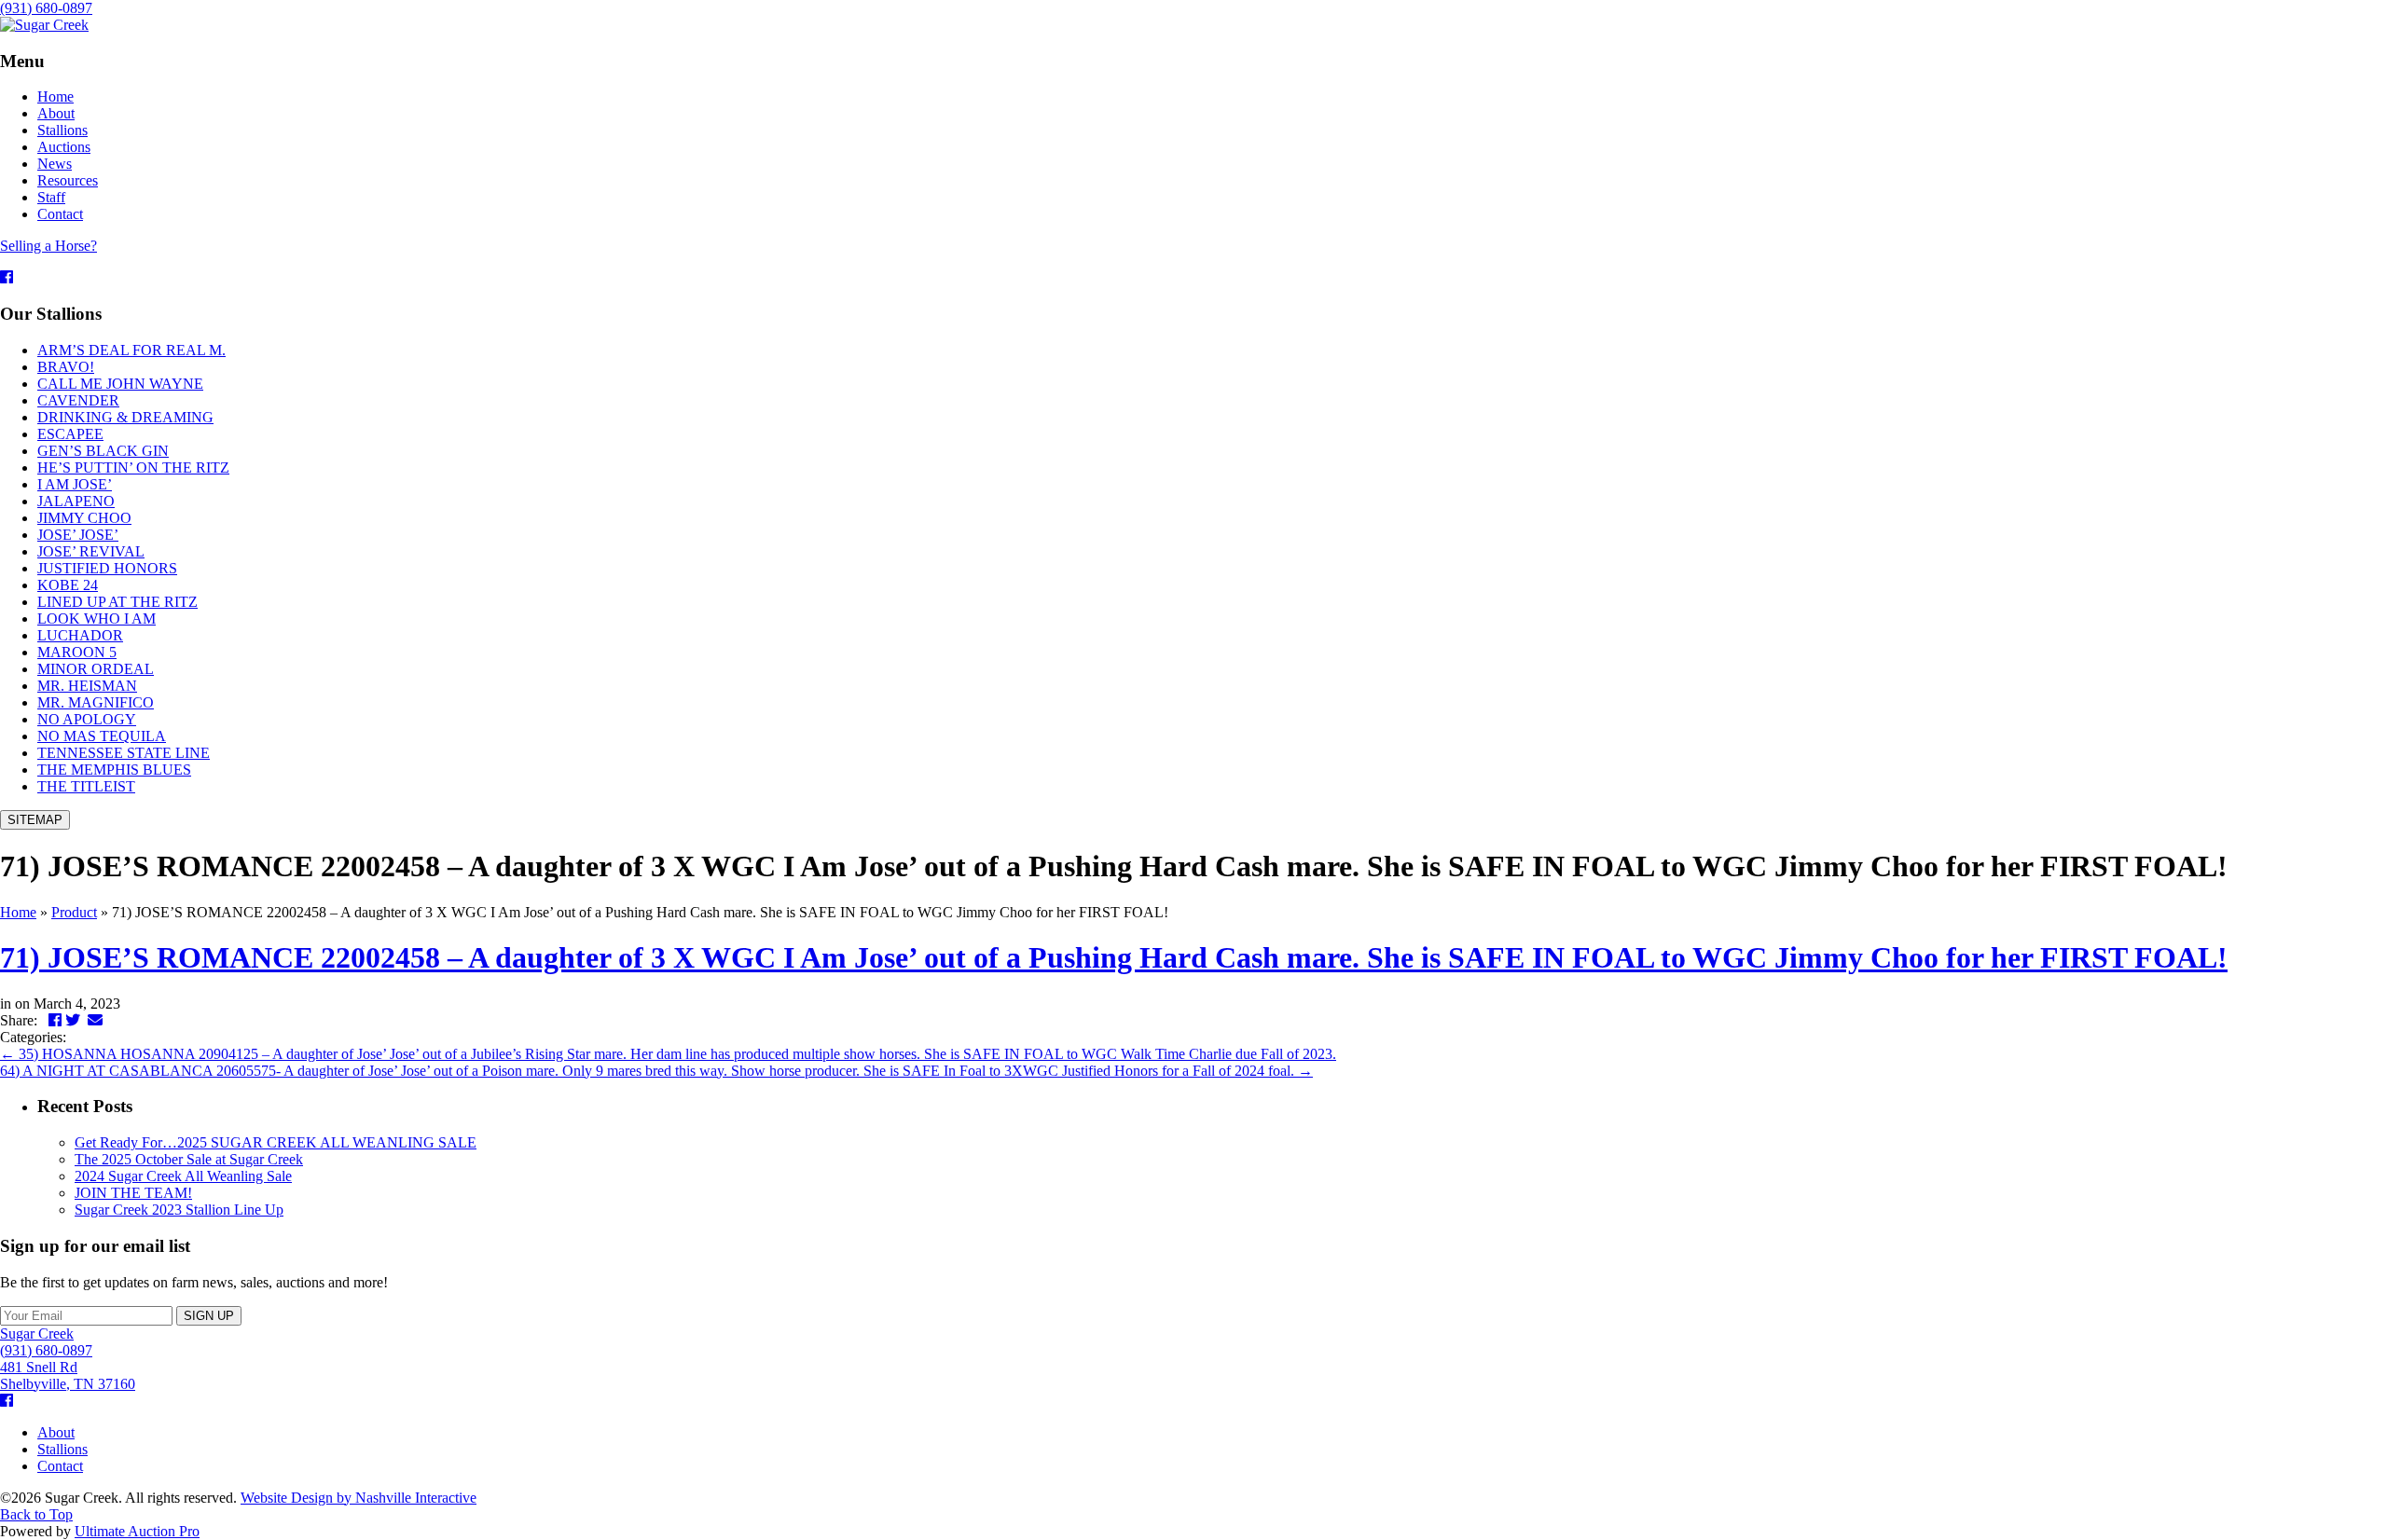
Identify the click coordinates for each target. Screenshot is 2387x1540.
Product (74, 912)
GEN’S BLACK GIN (103, 451)
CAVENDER (78, 400)
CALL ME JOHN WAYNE (120, 384)
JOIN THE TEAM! (133, 1193)
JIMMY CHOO (84, 518)
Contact (60, 1466)
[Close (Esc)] (2366, 21)
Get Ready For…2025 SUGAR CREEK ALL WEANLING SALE (276, 1142)
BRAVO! (66, 367)
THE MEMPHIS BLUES (114, 770)
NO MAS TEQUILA (102, 736)
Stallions (62, 1449)
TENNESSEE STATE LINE (124, 753)
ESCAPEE (70, 434)
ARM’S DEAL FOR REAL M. (131, 350)
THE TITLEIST (86, 786)
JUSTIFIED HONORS (107, 568)
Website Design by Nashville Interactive (359, 1498)
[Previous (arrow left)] (33, 770)
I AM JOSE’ (75, 484)
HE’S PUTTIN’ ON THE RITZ (133, 467)
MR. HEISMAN (87, 686)
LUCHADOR (80, 635)
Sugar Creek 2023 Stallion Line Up (179, 1210)
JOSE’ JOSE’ (78, 535)
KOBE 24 (68, 585)
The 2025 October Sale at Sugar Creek (189, 1159)
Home (18, 912)
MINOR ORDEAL (96, 669)
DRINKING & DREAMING (125, 417)
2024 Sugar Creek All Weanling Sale (183, 1176)
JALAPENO (76, 501)
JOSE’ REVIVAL (91, 551)
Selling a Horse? (48, 246)
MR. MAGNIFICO (96, 702)
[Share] (2325, 21)
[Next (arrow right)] (2354, 770)
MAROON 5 (77, 652)
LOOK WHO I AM (97, 619)
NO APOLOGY (87, 719)
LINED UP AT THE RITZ (117, 602)
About (56, 1432)
